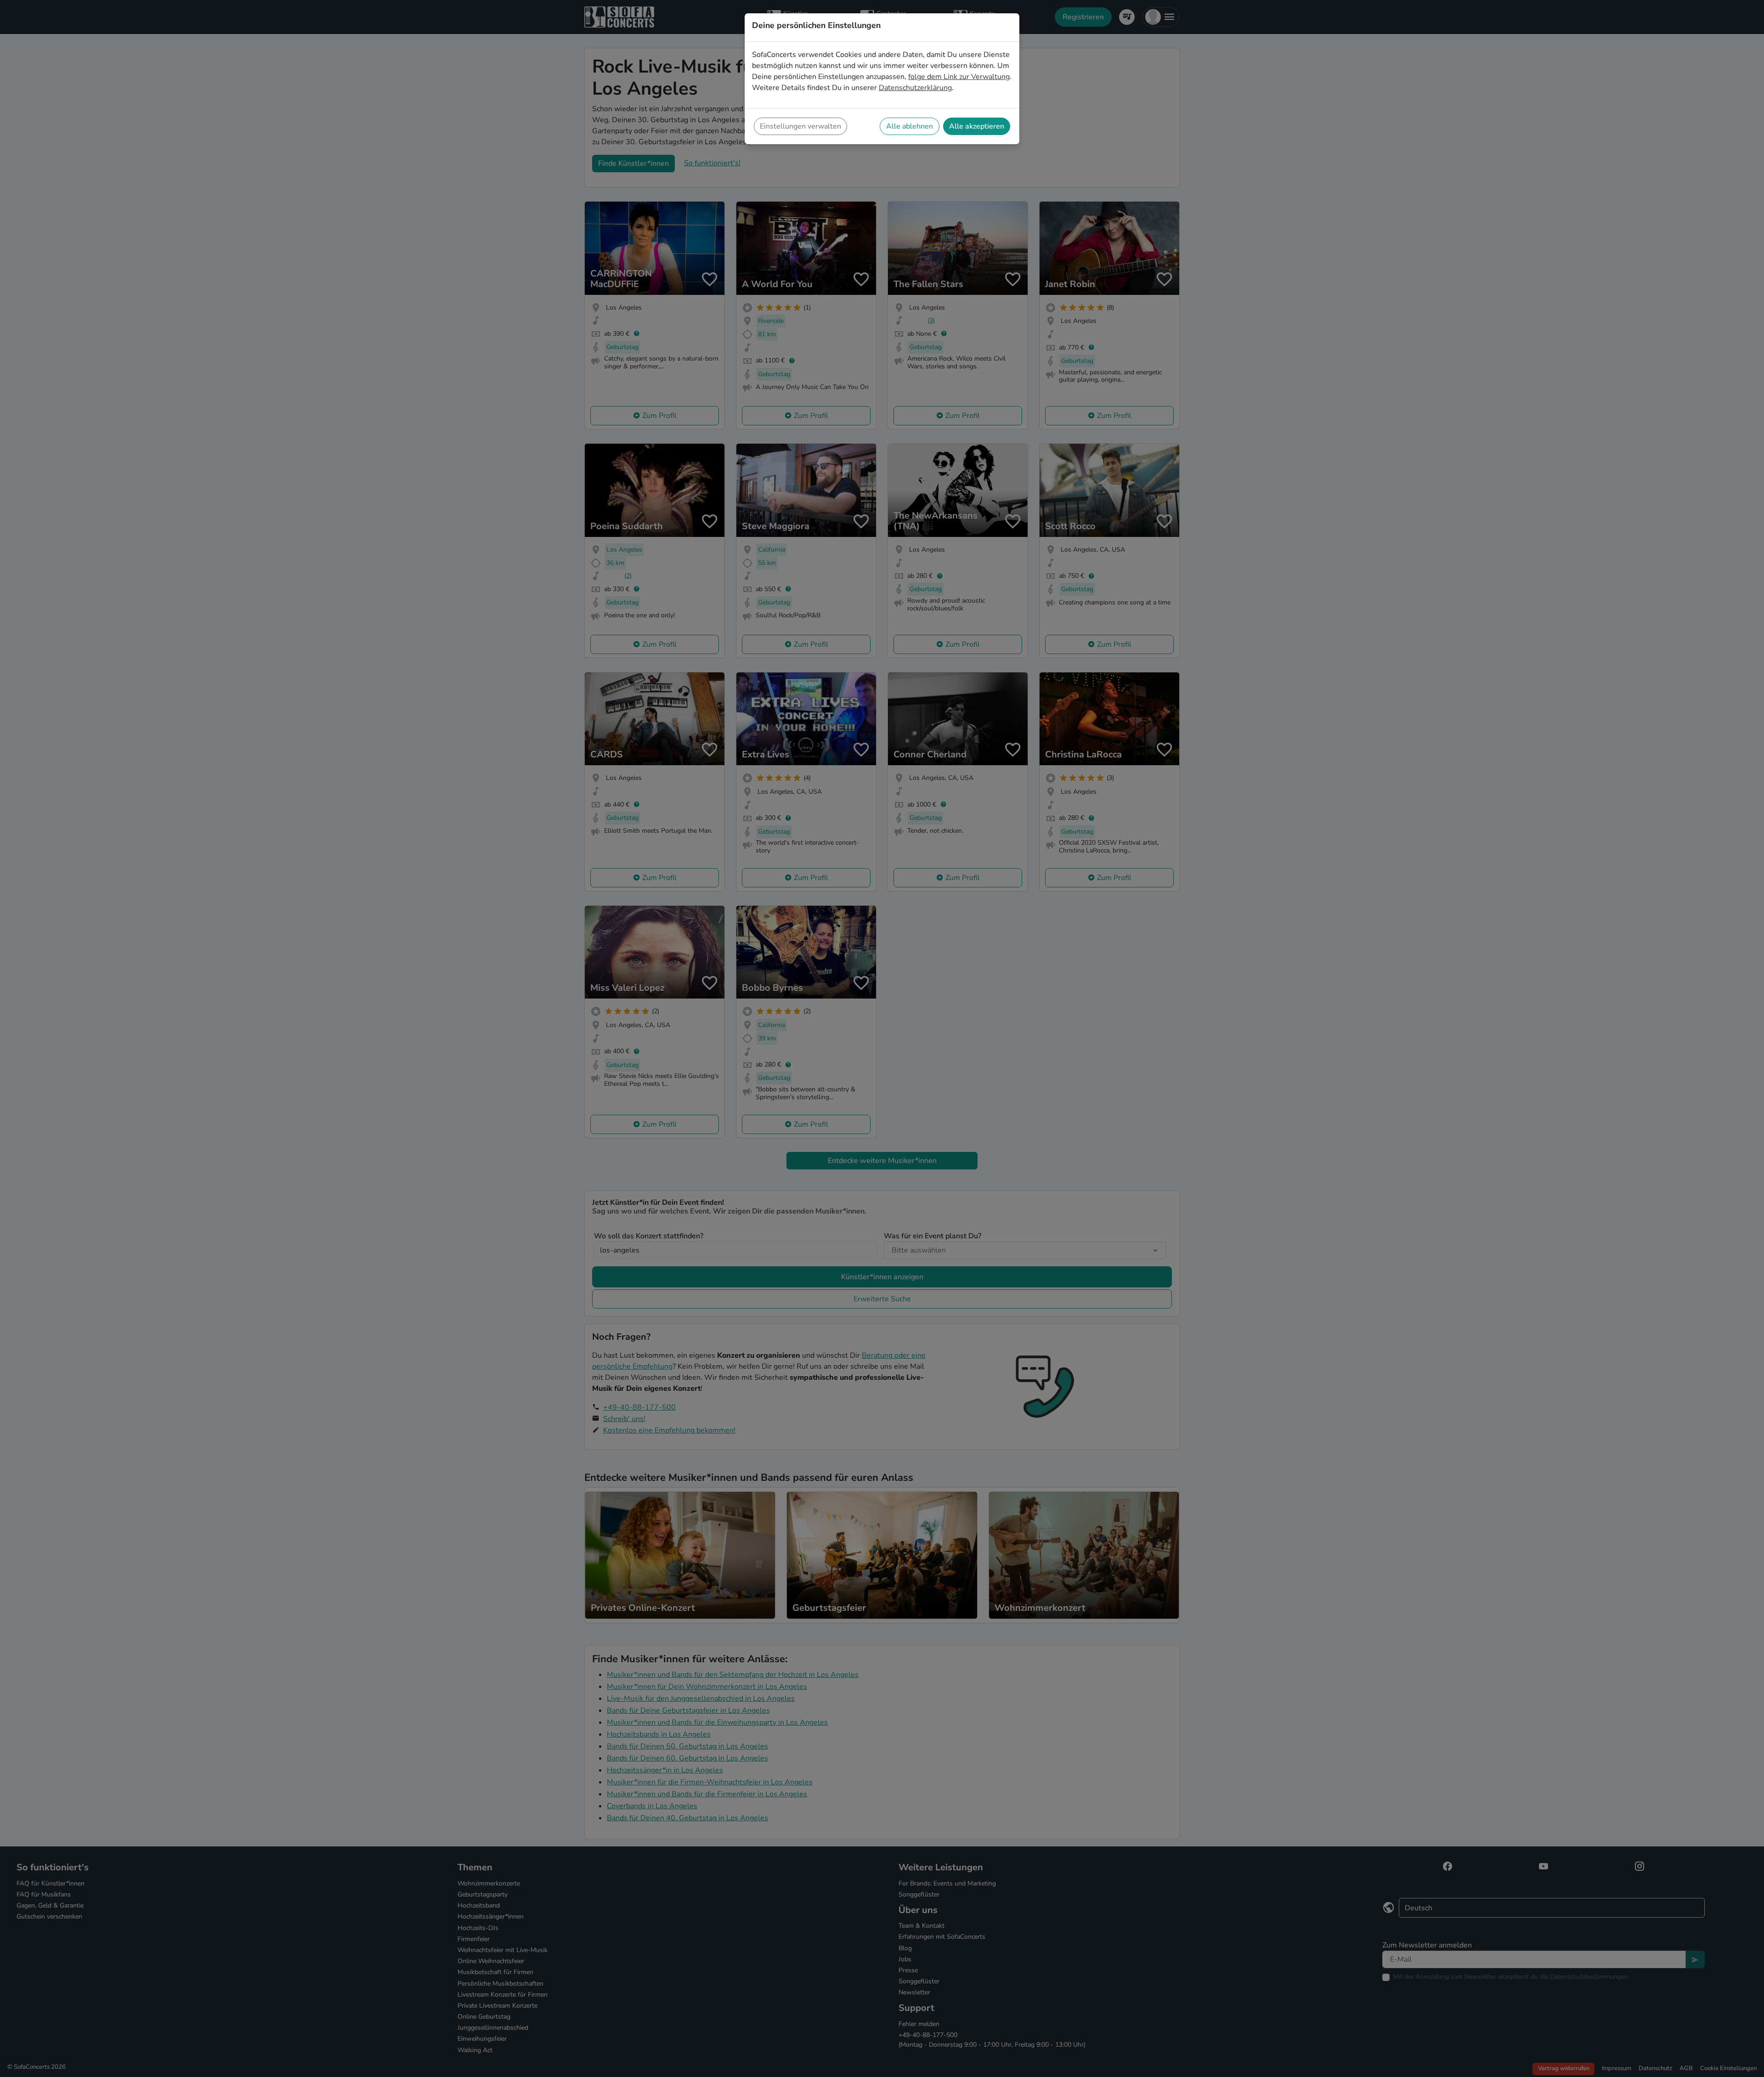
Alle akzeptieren (977, 126)
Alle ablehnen (910, 126)
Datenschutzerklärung (915, 88)
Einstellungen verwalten (800, 126)
